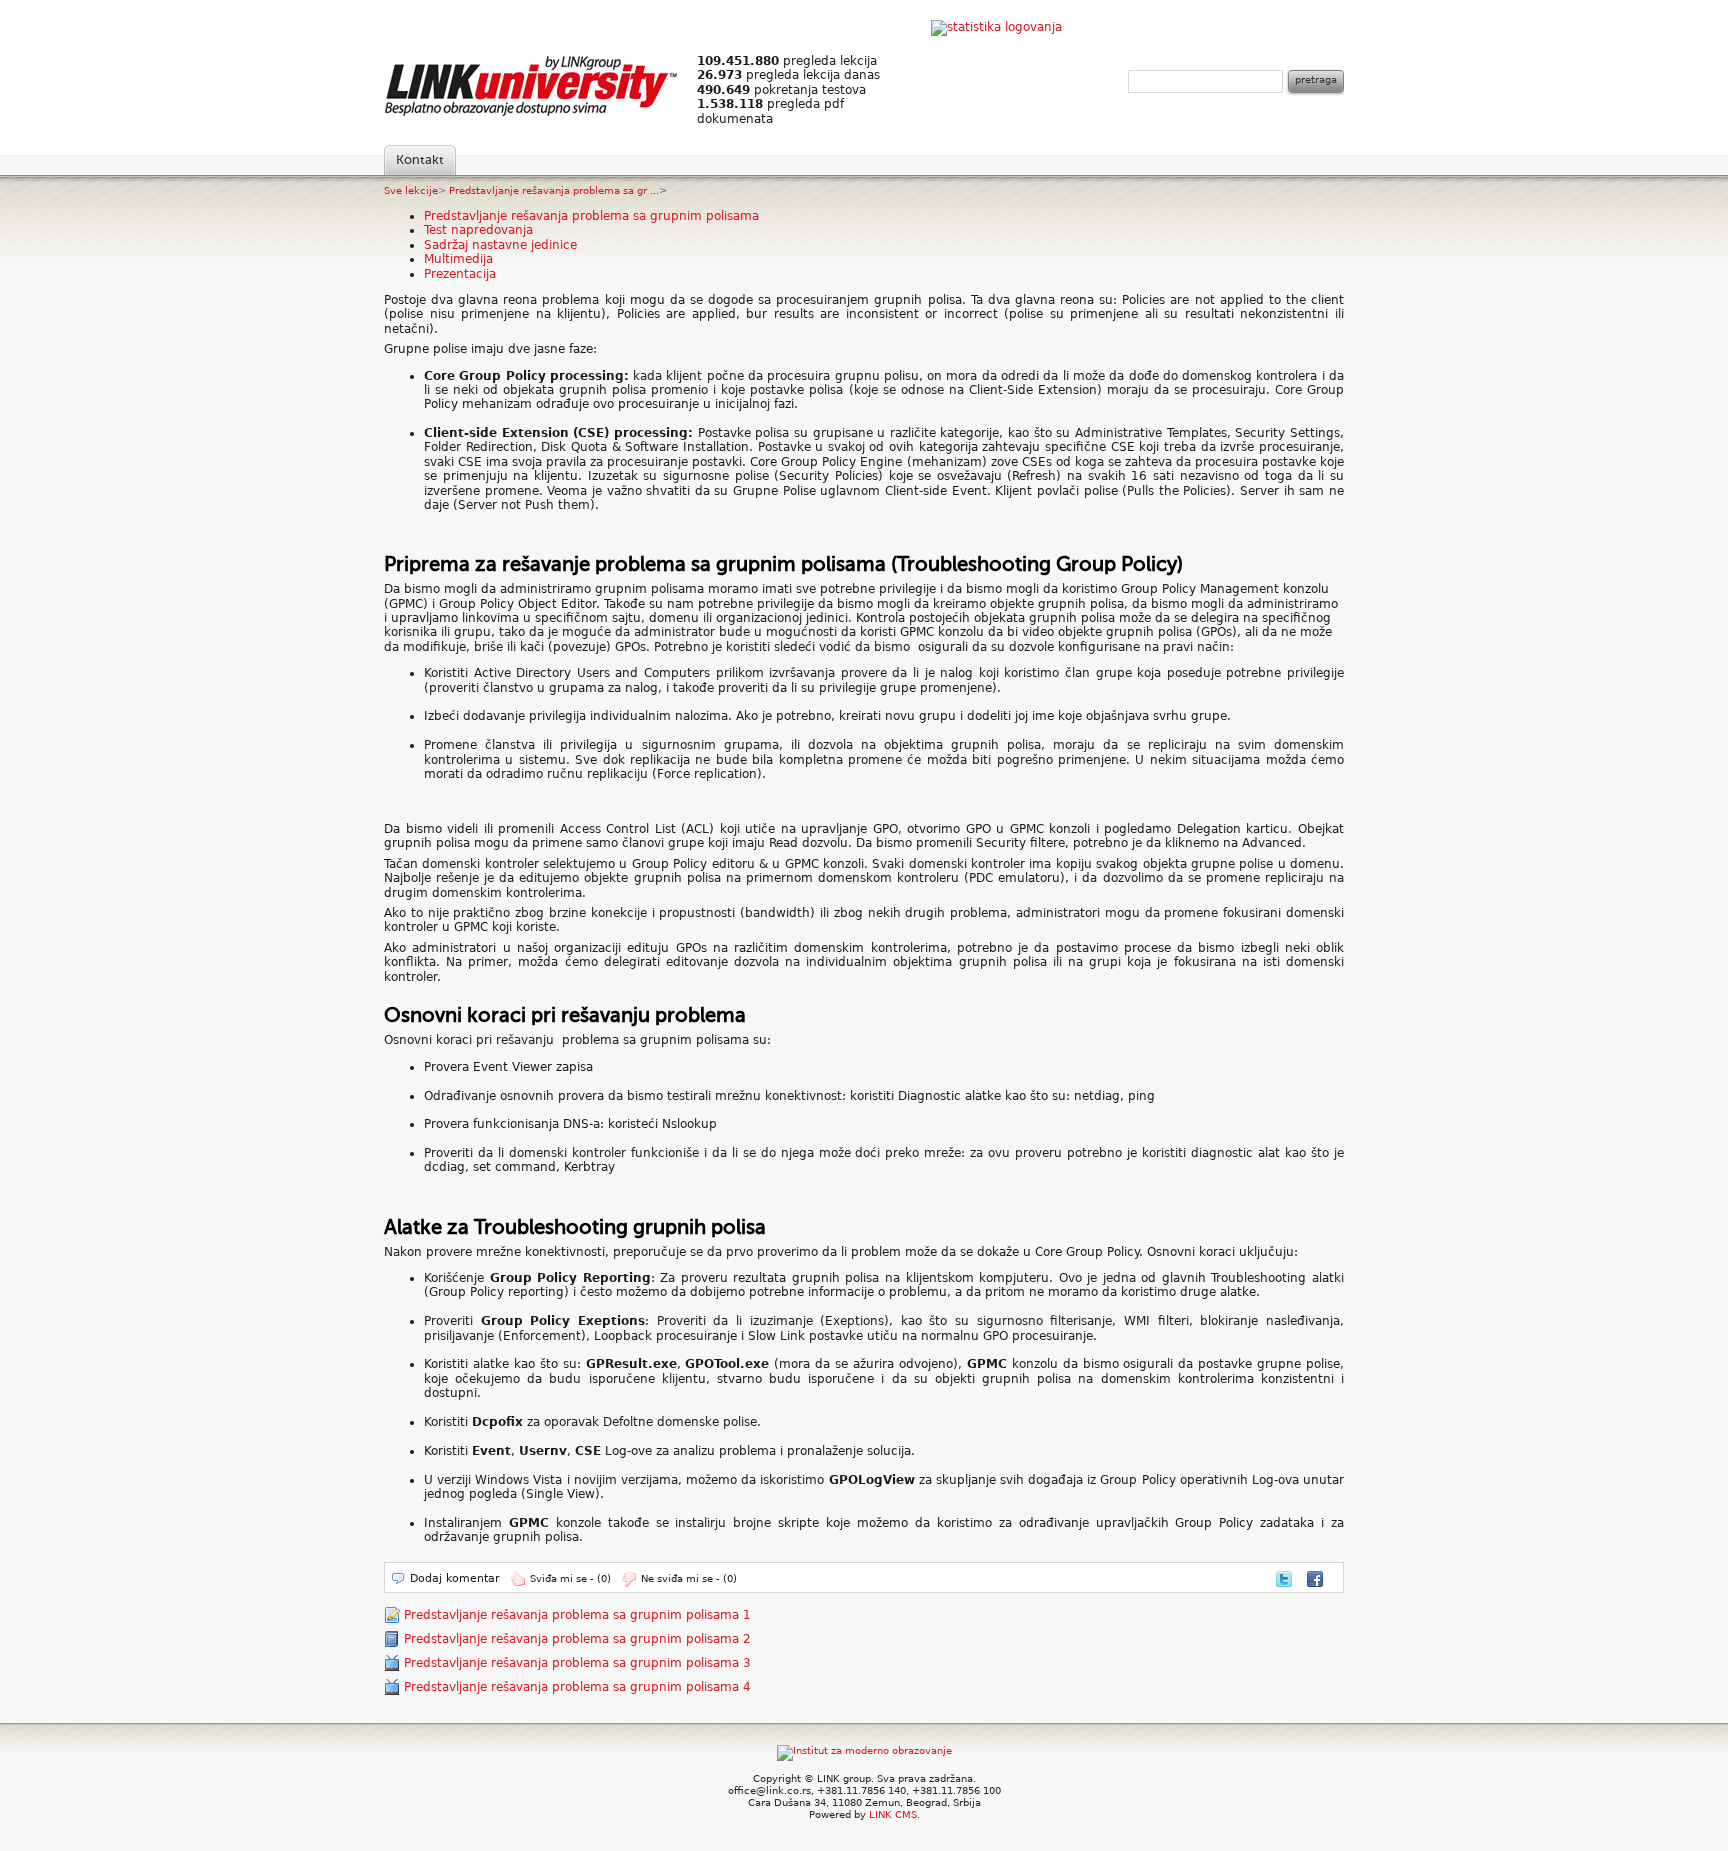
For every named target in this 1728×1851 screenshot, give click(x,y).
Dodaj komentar (455, 1578)
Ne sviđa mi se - (689, 1578)
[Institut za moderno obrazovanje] (864, 1750)
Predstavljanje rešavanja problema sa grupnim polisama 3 (577, 1663)
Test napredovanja (478, 230)
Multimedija (458, 259)
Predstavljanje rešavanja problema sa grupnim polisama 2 (577, 1639)
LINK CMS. (894, 1814)
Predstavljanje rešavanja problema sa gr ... (554, 190)
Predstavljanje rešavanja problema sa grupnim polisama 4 (577, 1687)
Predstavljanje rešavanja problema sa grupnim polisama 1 (577, 1615)
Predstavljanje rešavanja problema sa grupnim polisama (591, 216)
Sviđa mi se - (570, 1578)
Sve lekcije (411, 190)
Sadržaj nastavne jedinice (500, 245)
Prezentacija (460, 274)
